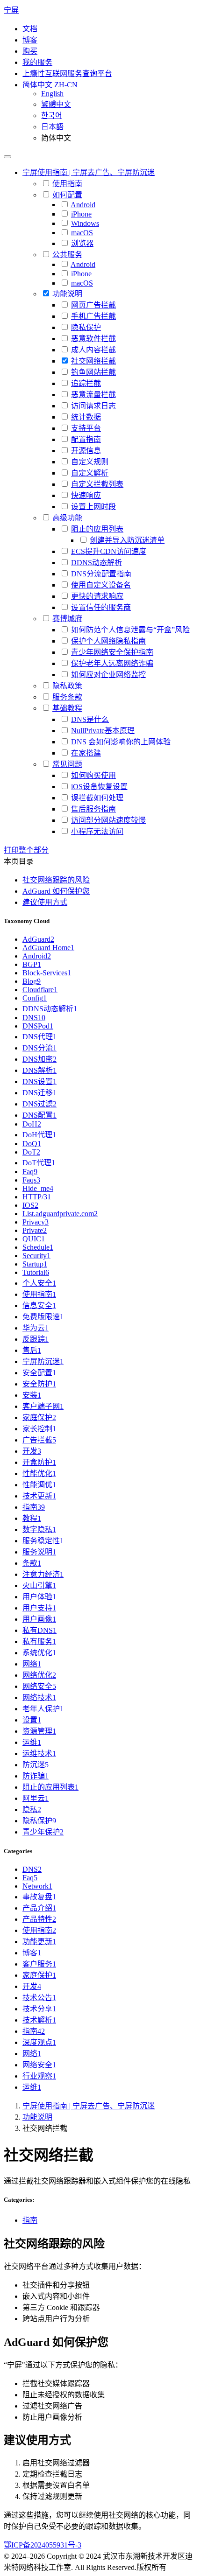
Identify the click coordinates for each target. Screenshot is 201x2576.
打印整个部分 (26, 850)
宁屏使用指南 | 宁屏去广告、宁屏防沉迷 (89, 2106)
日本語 (52, 127)
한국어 (52, 115)
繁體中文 (56, 104)
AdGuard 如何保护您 (56, 891)
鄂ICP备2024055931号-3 (43, 2545)
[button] (50, 85)
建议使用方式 (45, 902)
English (52, 94)
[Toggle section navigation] (7, 157)
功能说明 (37, 2117)
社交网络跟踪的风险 (56, 880)
